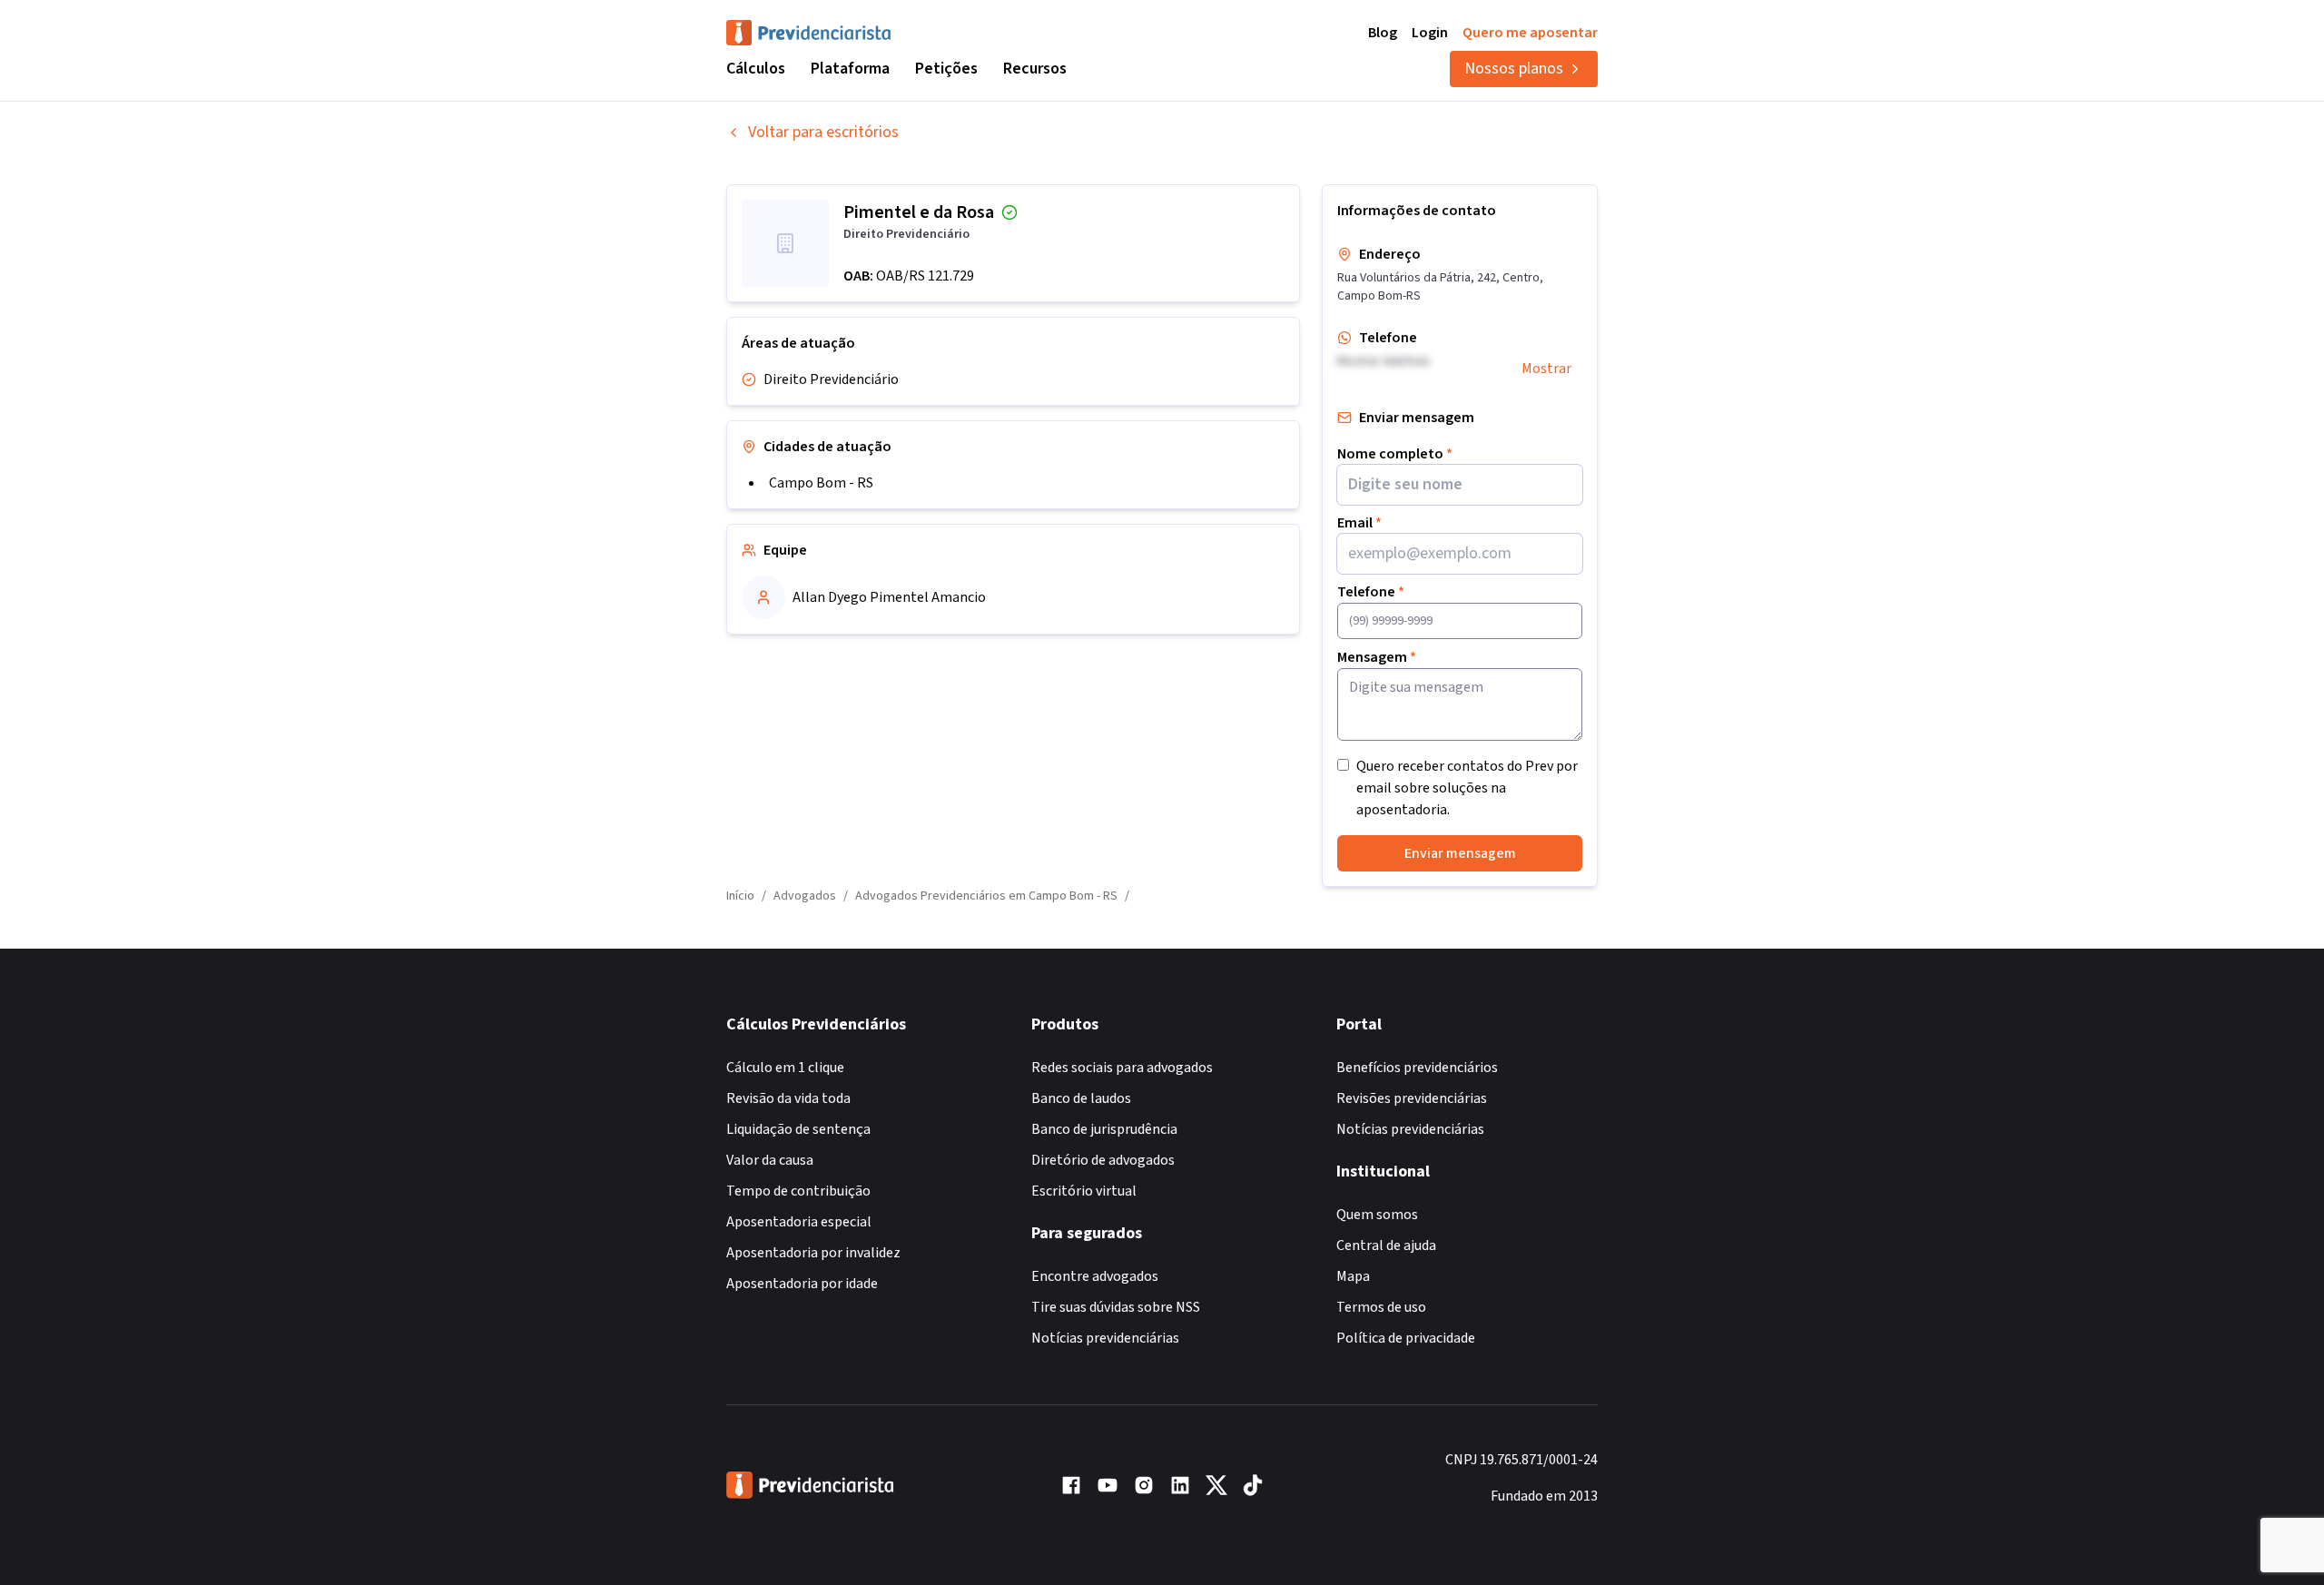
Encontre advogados (1095, 1276)
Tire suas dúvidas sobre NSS (1116, 1307)
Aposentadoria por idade (802, 1284)
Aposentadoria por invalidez (813, 1253)
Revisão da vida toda (788, 1098)
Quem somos (1377, 1215)
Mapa (1353, 1276)
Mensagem (1377, 657)
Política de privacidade (1406, 1338)
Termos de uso (1381, 1307)
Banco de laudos (1081, 1098)
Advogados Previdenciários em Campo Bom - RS (986, 896)
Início (740, 896)
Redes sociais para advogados (1122, 1068)
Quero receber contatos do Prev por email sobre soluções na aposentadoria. (1467, 788)
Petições (946, 69)
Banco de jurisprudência (1104, 1129)
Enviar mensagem (1460, 853)
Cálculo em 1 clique (785, 1068)
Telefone (1371, 592)
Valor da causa (770, 1160)
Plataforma (850, 69)
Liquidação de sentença (798, 1129)
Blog (1383, 33)
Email (1359, 523)
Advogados (805, 896)
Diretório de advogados (1103, 1160)
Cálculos (756, 69)
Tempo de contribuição (798, 1191)
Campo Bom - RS (821, 483)
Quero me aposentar (1530, 33)
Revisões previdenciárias (1412, 1098)
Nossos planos (1514, 69)
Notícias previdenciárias (1105, 1338)
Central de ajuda (1386, 1245)
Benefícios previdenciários (1417, 1068)
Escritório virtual (1084, 1191)
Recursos (1035, 69)
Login (1430, 33)
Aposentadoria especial (799, 1222)
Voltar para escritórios (823, 132)
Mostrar (1546, 369)
